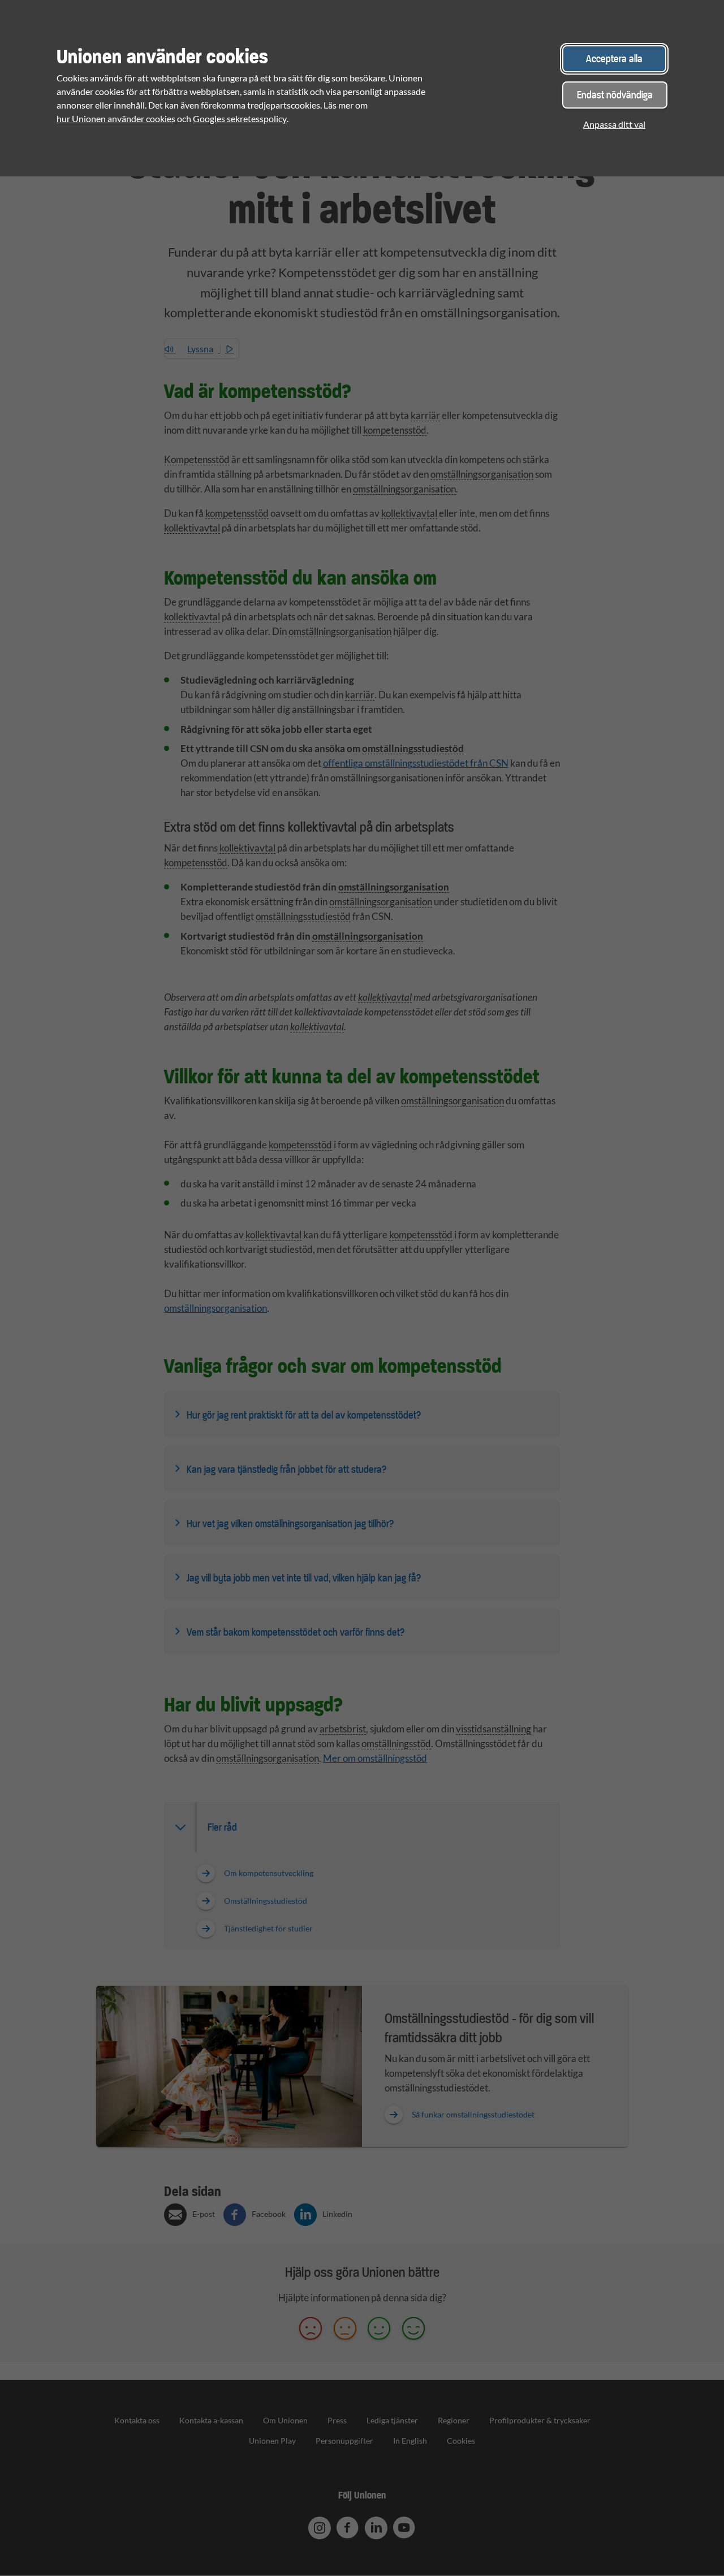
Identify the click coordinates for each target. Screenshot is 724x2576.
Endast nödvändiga (615, 95)
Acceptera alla (614, 59)
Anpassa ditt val (614, 124)
